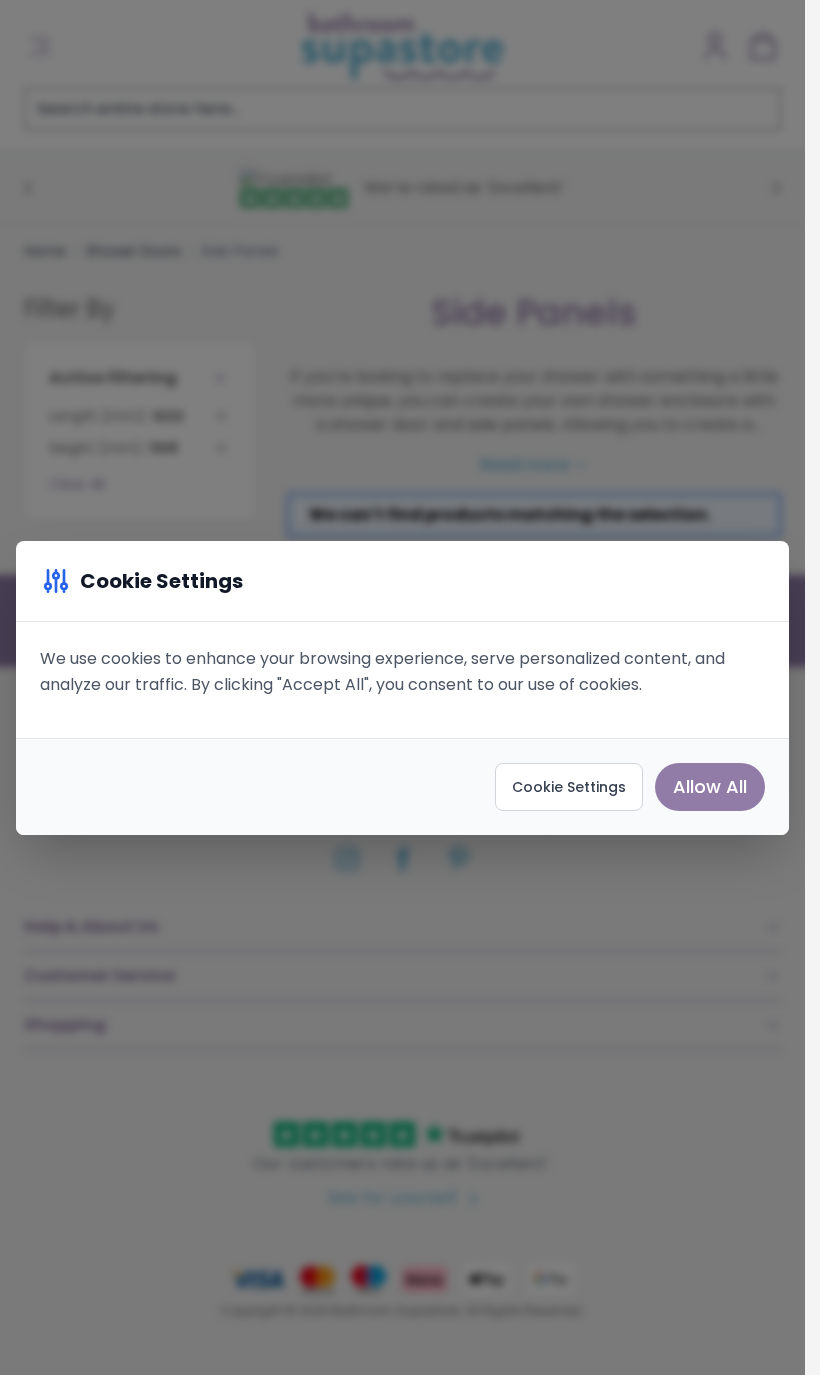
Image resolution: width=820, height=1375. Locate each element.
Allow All (710, 786)
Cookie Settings (569, 787)
